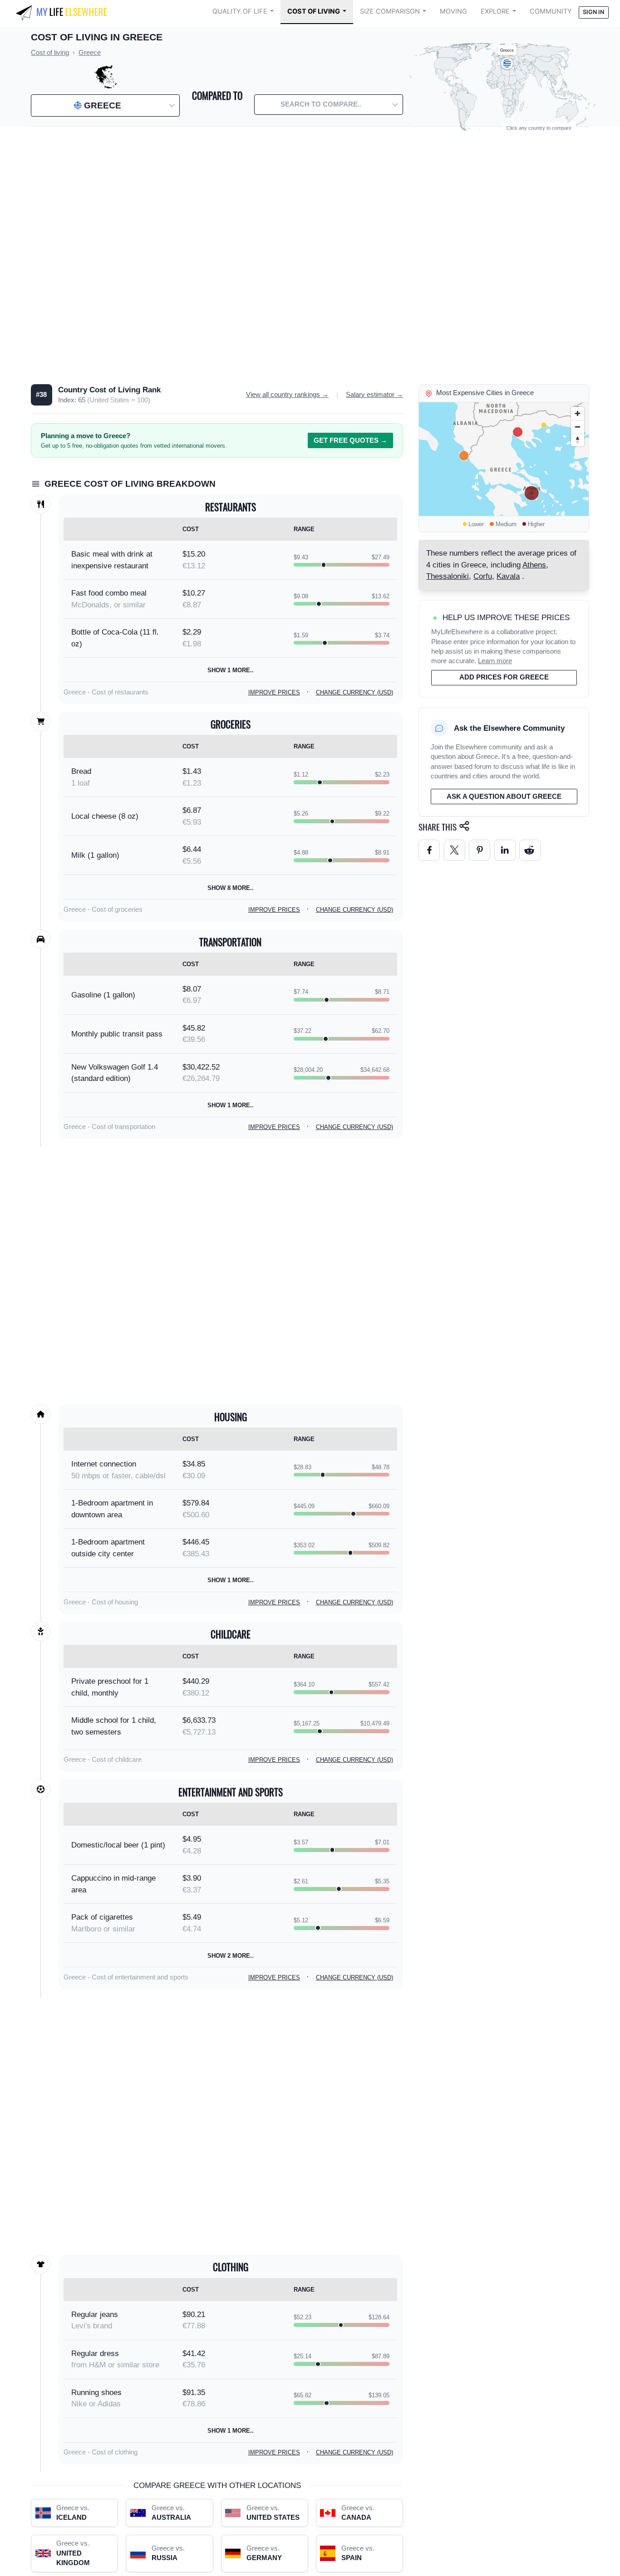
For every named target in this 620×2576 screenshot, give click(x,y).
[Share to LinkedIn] (505, 850)
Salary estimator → (374, 395)
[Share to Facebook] (429, 850)
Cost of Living (314, 11)
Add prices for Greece (504, 677)
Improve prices (274, 692)
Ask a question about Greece (504, 797)
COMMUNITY (551, 11)
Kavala (508, 576)
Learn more (495, 661)
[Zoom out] (578, 427)
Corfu (483, 576)
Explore (495, 11)
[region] (504, 459)
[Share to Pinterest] (480, 850)
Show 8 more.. (231, 888)
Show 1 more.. (231, 670)
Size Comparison (390, 11)
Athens (534, 565)
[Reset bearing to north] (578, 440)
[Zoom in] (578, 413)
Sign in (593, 12)
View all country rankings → (287, 395)
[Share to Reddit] (530, 850)
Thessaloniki (448, 576)
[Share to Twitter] (455, 850)
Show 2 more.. (231, 1956)
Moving (453, 11)
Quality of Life (240, 11)
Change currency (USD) (354, 692)
